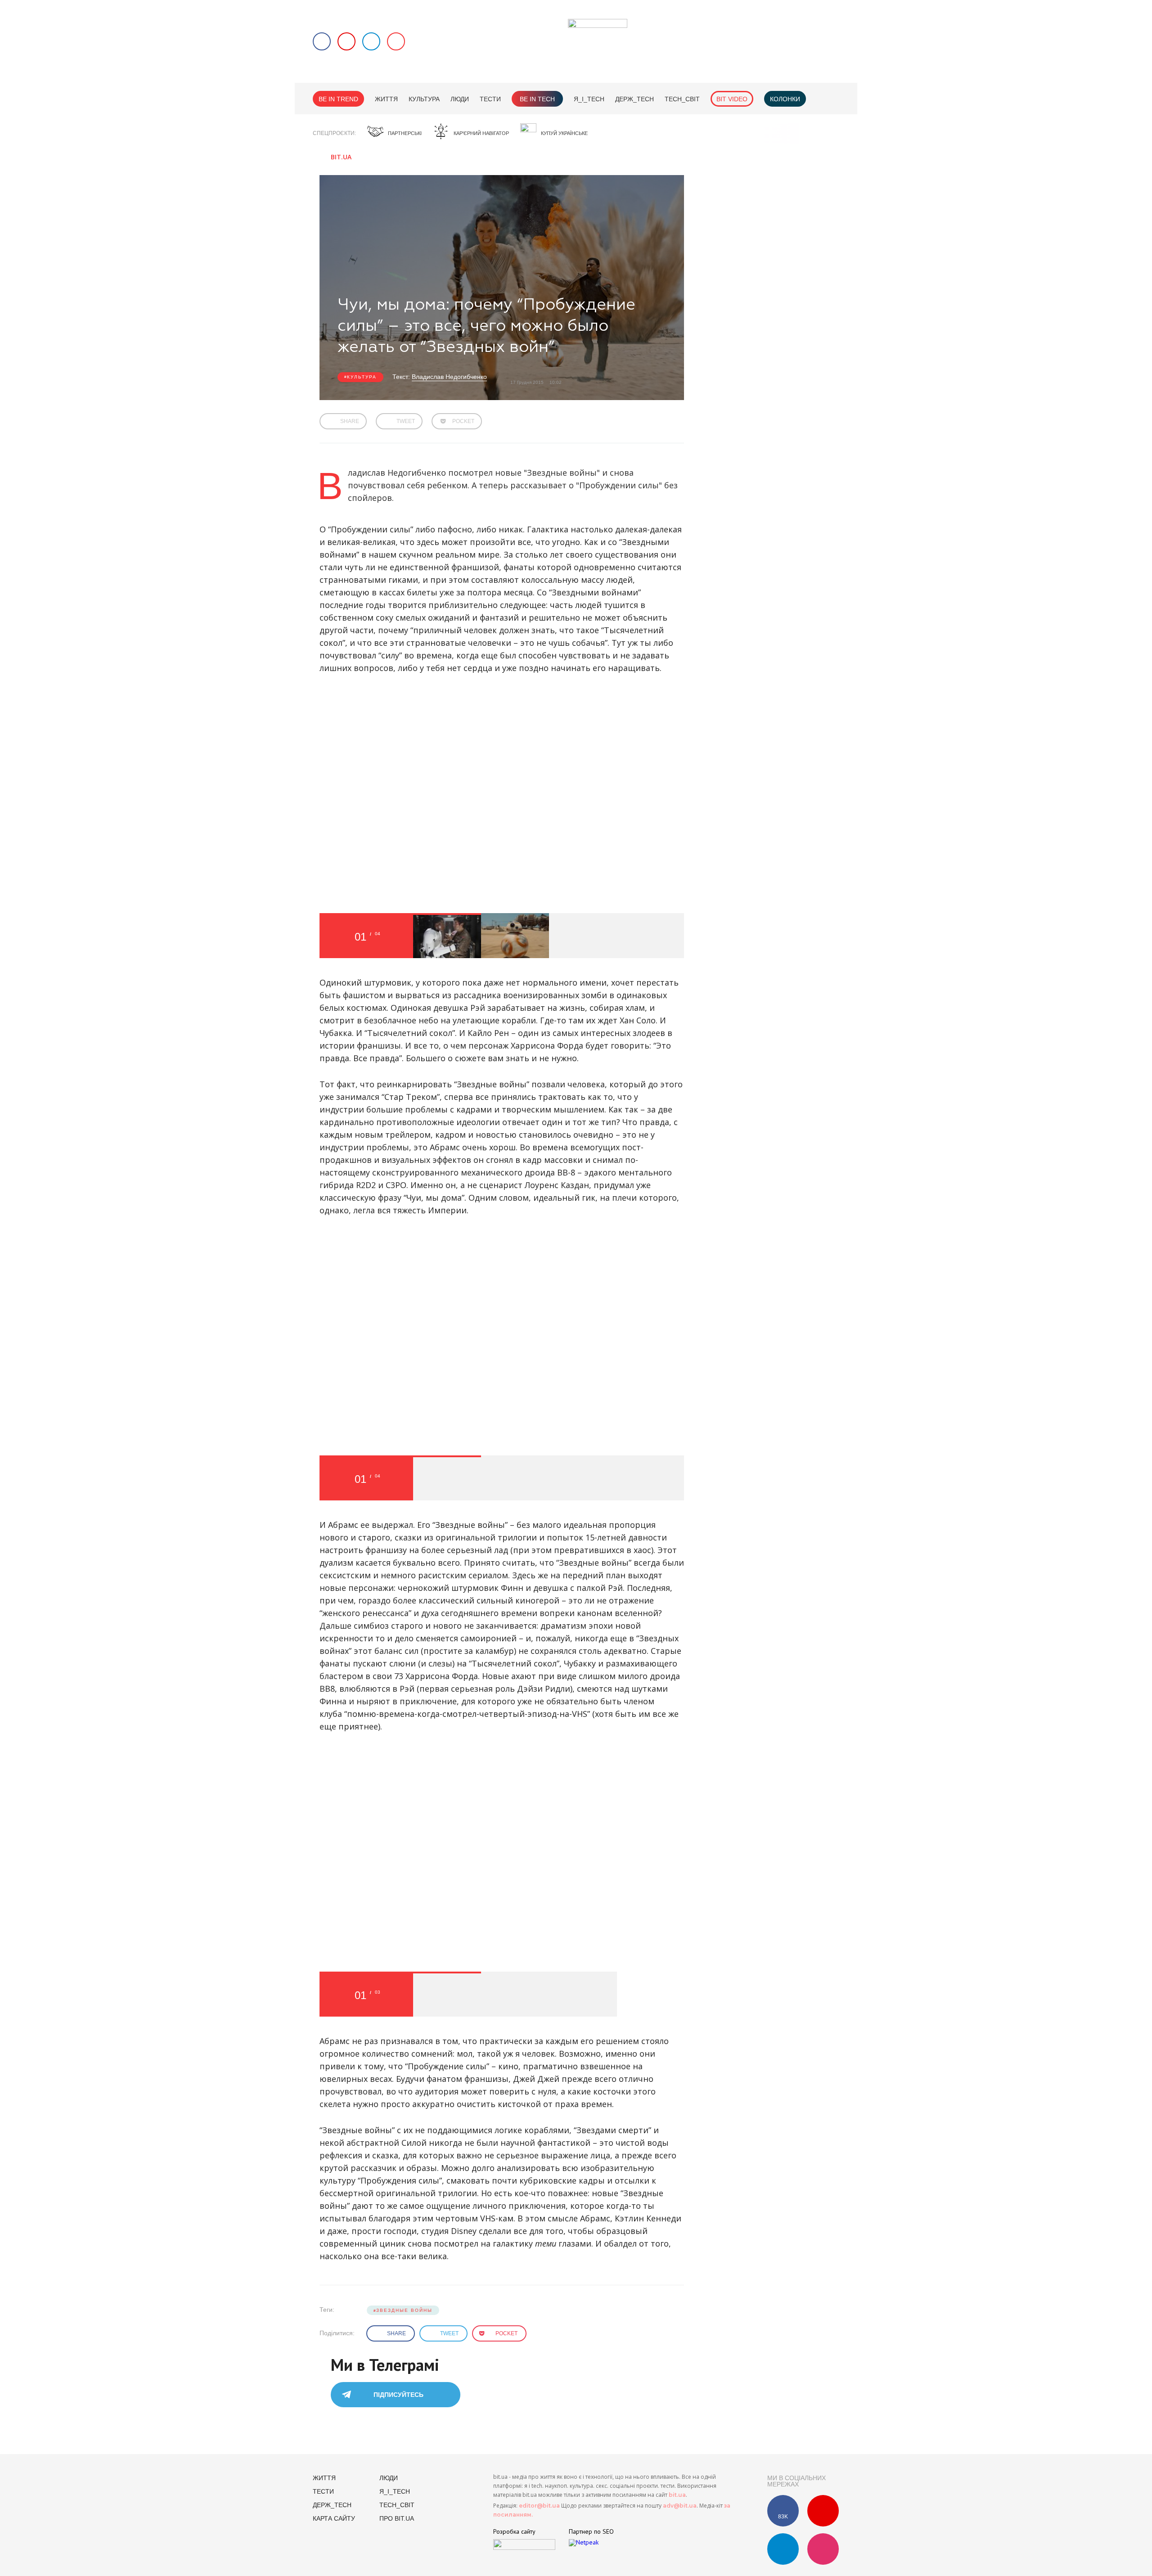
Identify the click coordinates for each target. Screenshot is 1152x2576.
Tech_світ (682, 99)
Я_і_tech (589, 99)
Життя (386, 99)
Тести (490, 99)
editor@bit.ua (539, 2506)
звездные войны (404, 2310)
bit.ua (677, 2495)
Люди (460, 99)
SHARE (350, 421)
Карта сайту (334, 2518)
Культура (424, 99)
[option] (447, 936)
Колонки (785, 99)
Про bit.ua (397, 2518)
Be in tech (537, 99)
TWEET (406, 421)
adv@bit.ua (680, 2506)
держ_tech (634, 99)
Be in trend (338, 99)
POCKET (463, 421)
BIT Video (732, 99)
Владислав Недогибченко (449, 377)
